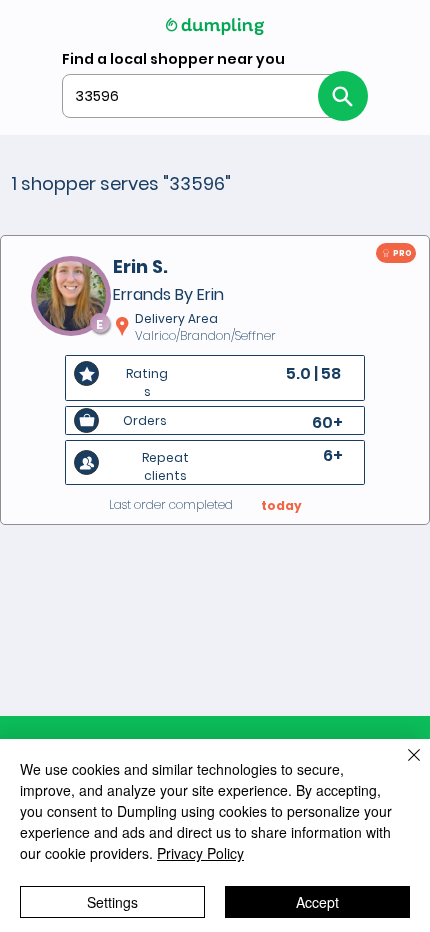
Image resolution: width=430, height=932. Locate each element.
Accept (317, 902)
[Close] (402, 767)
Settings (112, 902)
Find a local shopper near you (173, 59)
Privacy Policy (200, 853)
